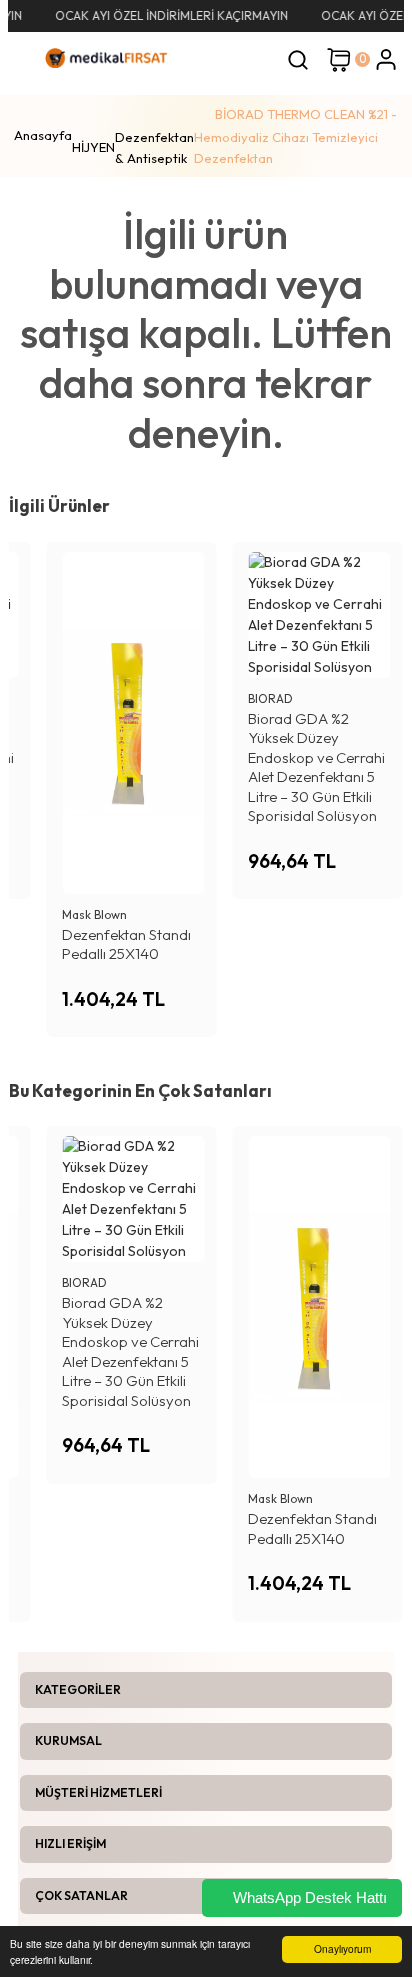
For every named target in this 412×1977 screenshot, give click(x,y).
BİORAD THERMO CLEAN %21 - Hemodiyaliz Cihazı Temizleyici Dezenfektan (295, 136)
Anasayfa (43, 135)
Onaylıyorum (342, 1948)
